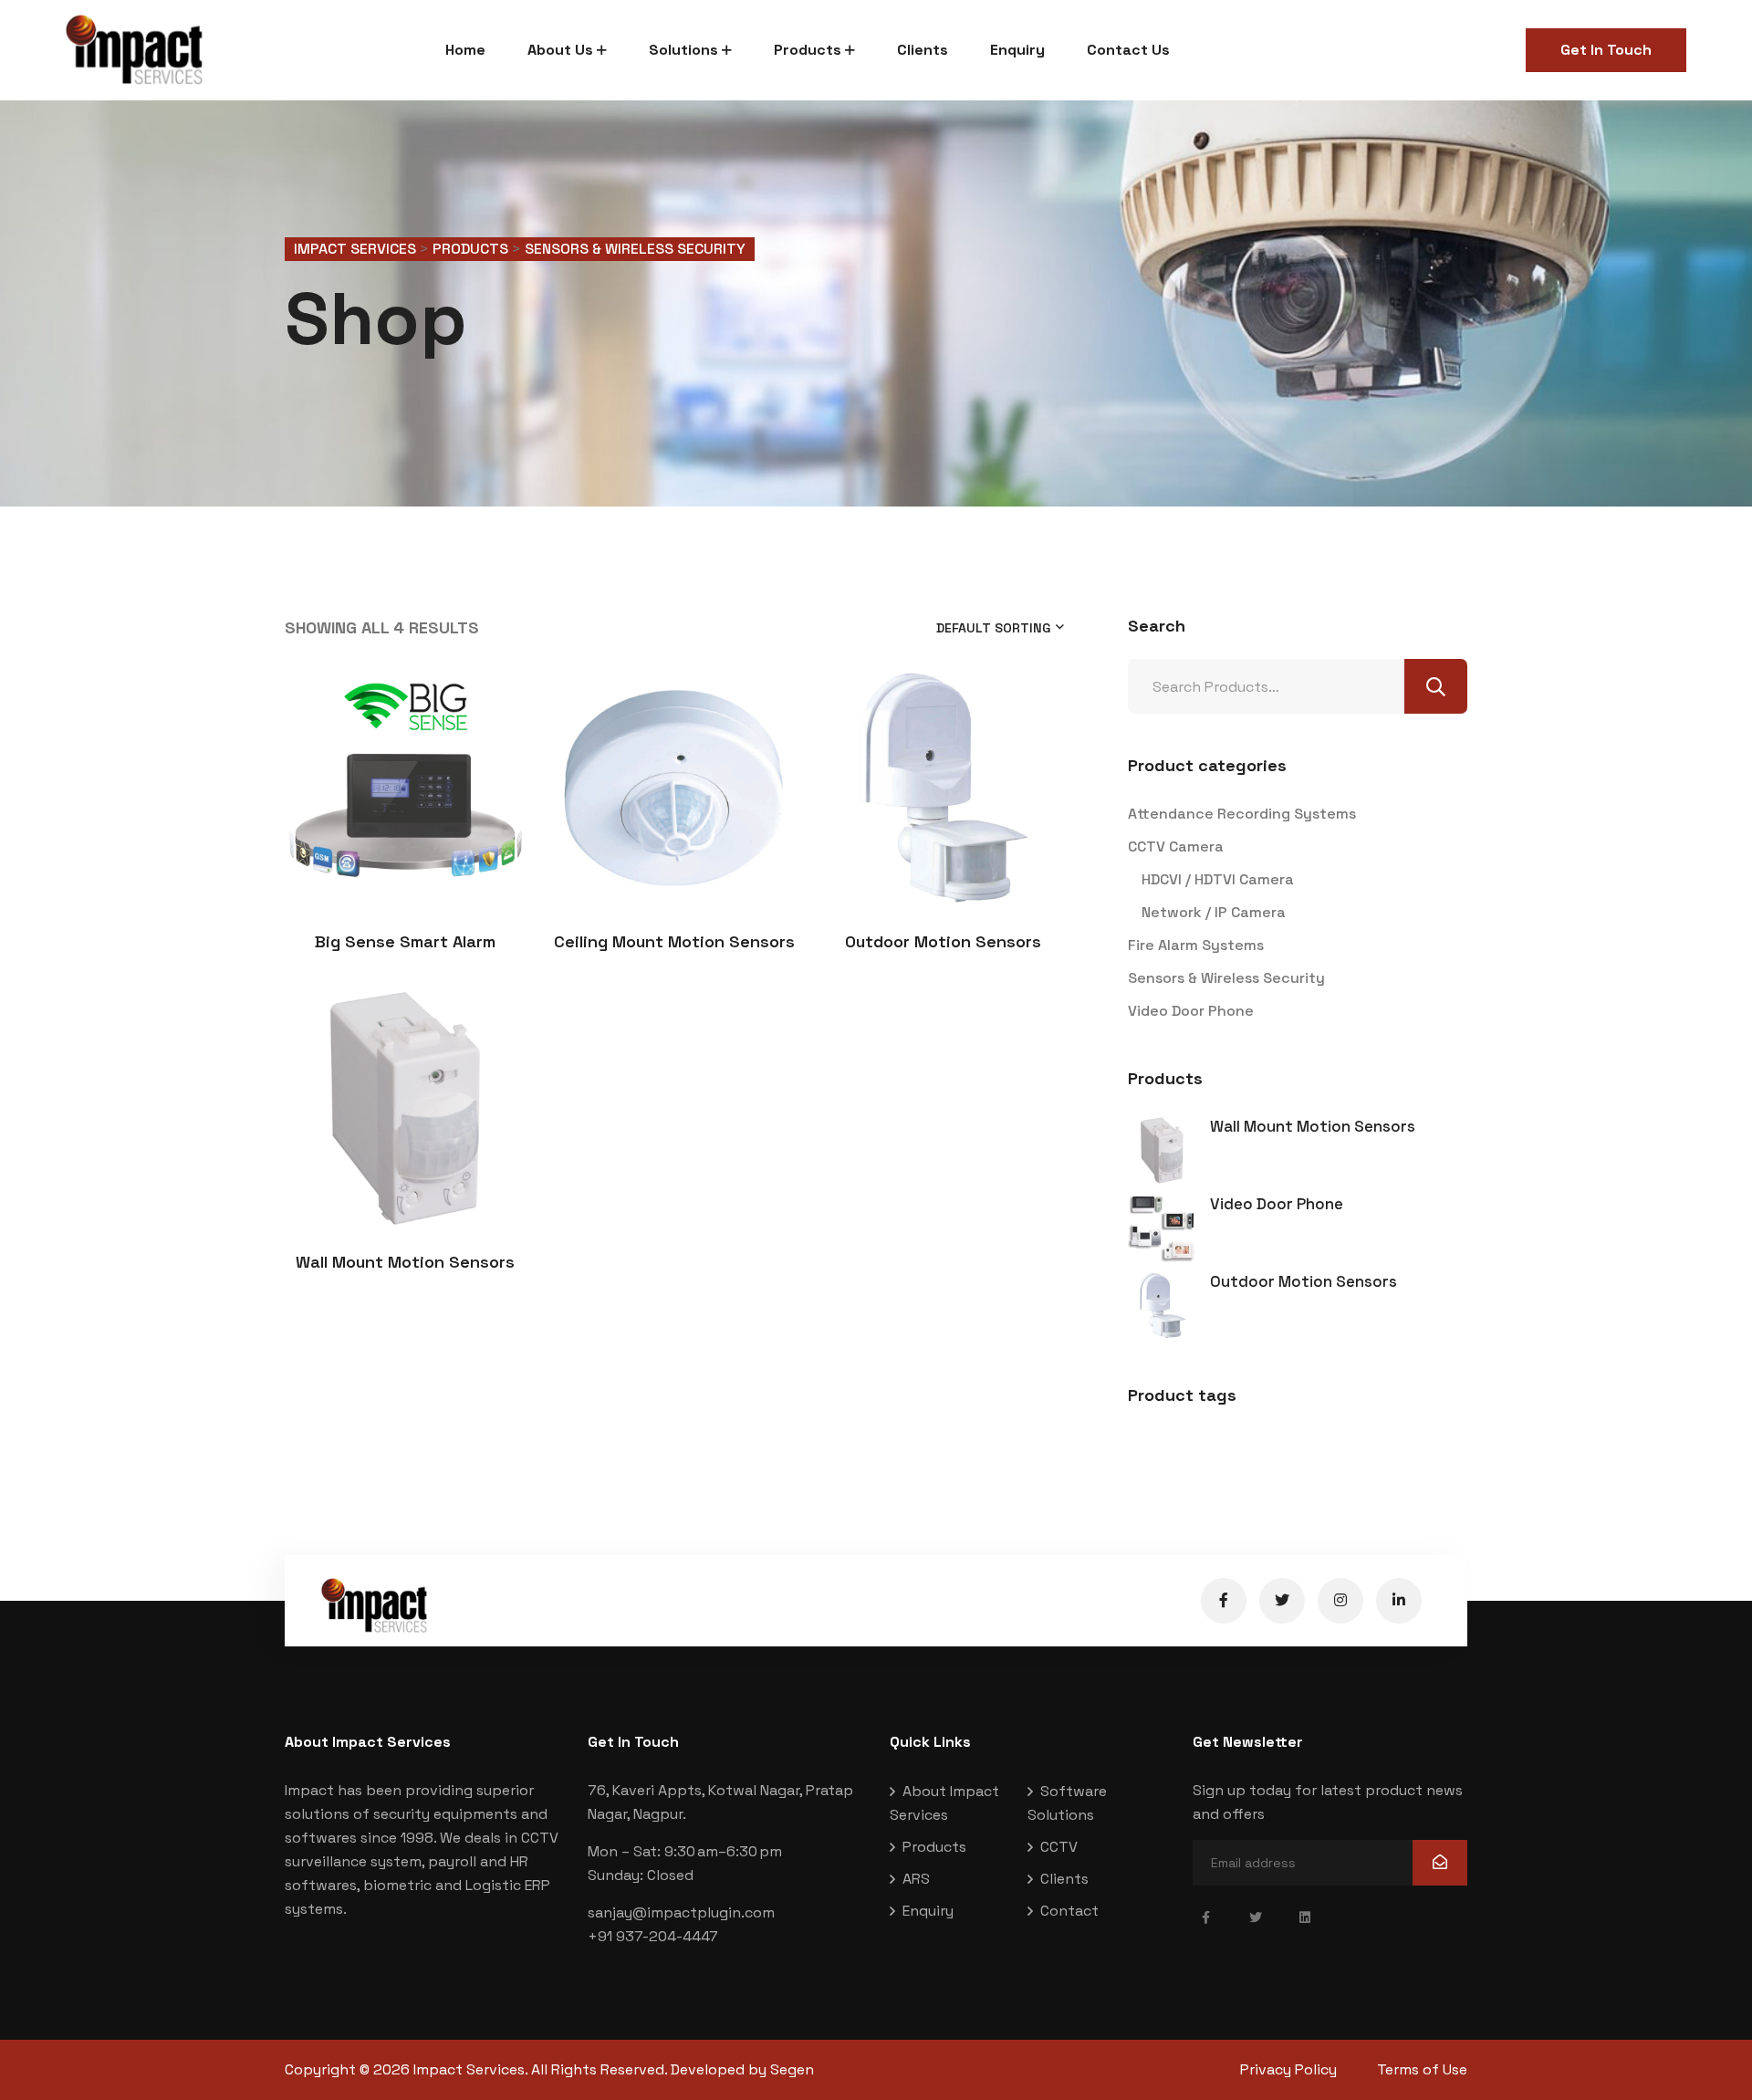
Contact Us (1128, 50)
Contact (1069, 1911)
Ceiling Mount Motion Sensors (674, 941)
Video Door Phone (1191, 1011)
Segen (792, 2069)
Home (465, 50)
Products (808, 50)
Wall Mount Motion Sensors (405, 1262)
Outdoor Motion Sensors (943, 941)
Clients (923, 50)
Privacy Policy (1288, 2069)
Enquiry (1017, 50)
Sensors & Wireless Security (1226, 978)
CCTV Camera (1176, 846)
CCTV (1059, 1847)
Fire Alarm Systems (1196, 945)
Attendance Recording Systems (1242, 814)
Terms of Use (1422, 2069)
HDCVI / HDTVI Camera (1218, 879)
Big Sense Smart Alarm (405, 941)
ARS (916, 1879)
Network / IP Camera (1214, 912)
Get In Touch (1606, 50)
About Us (560, 50)
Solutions (683, 50)
